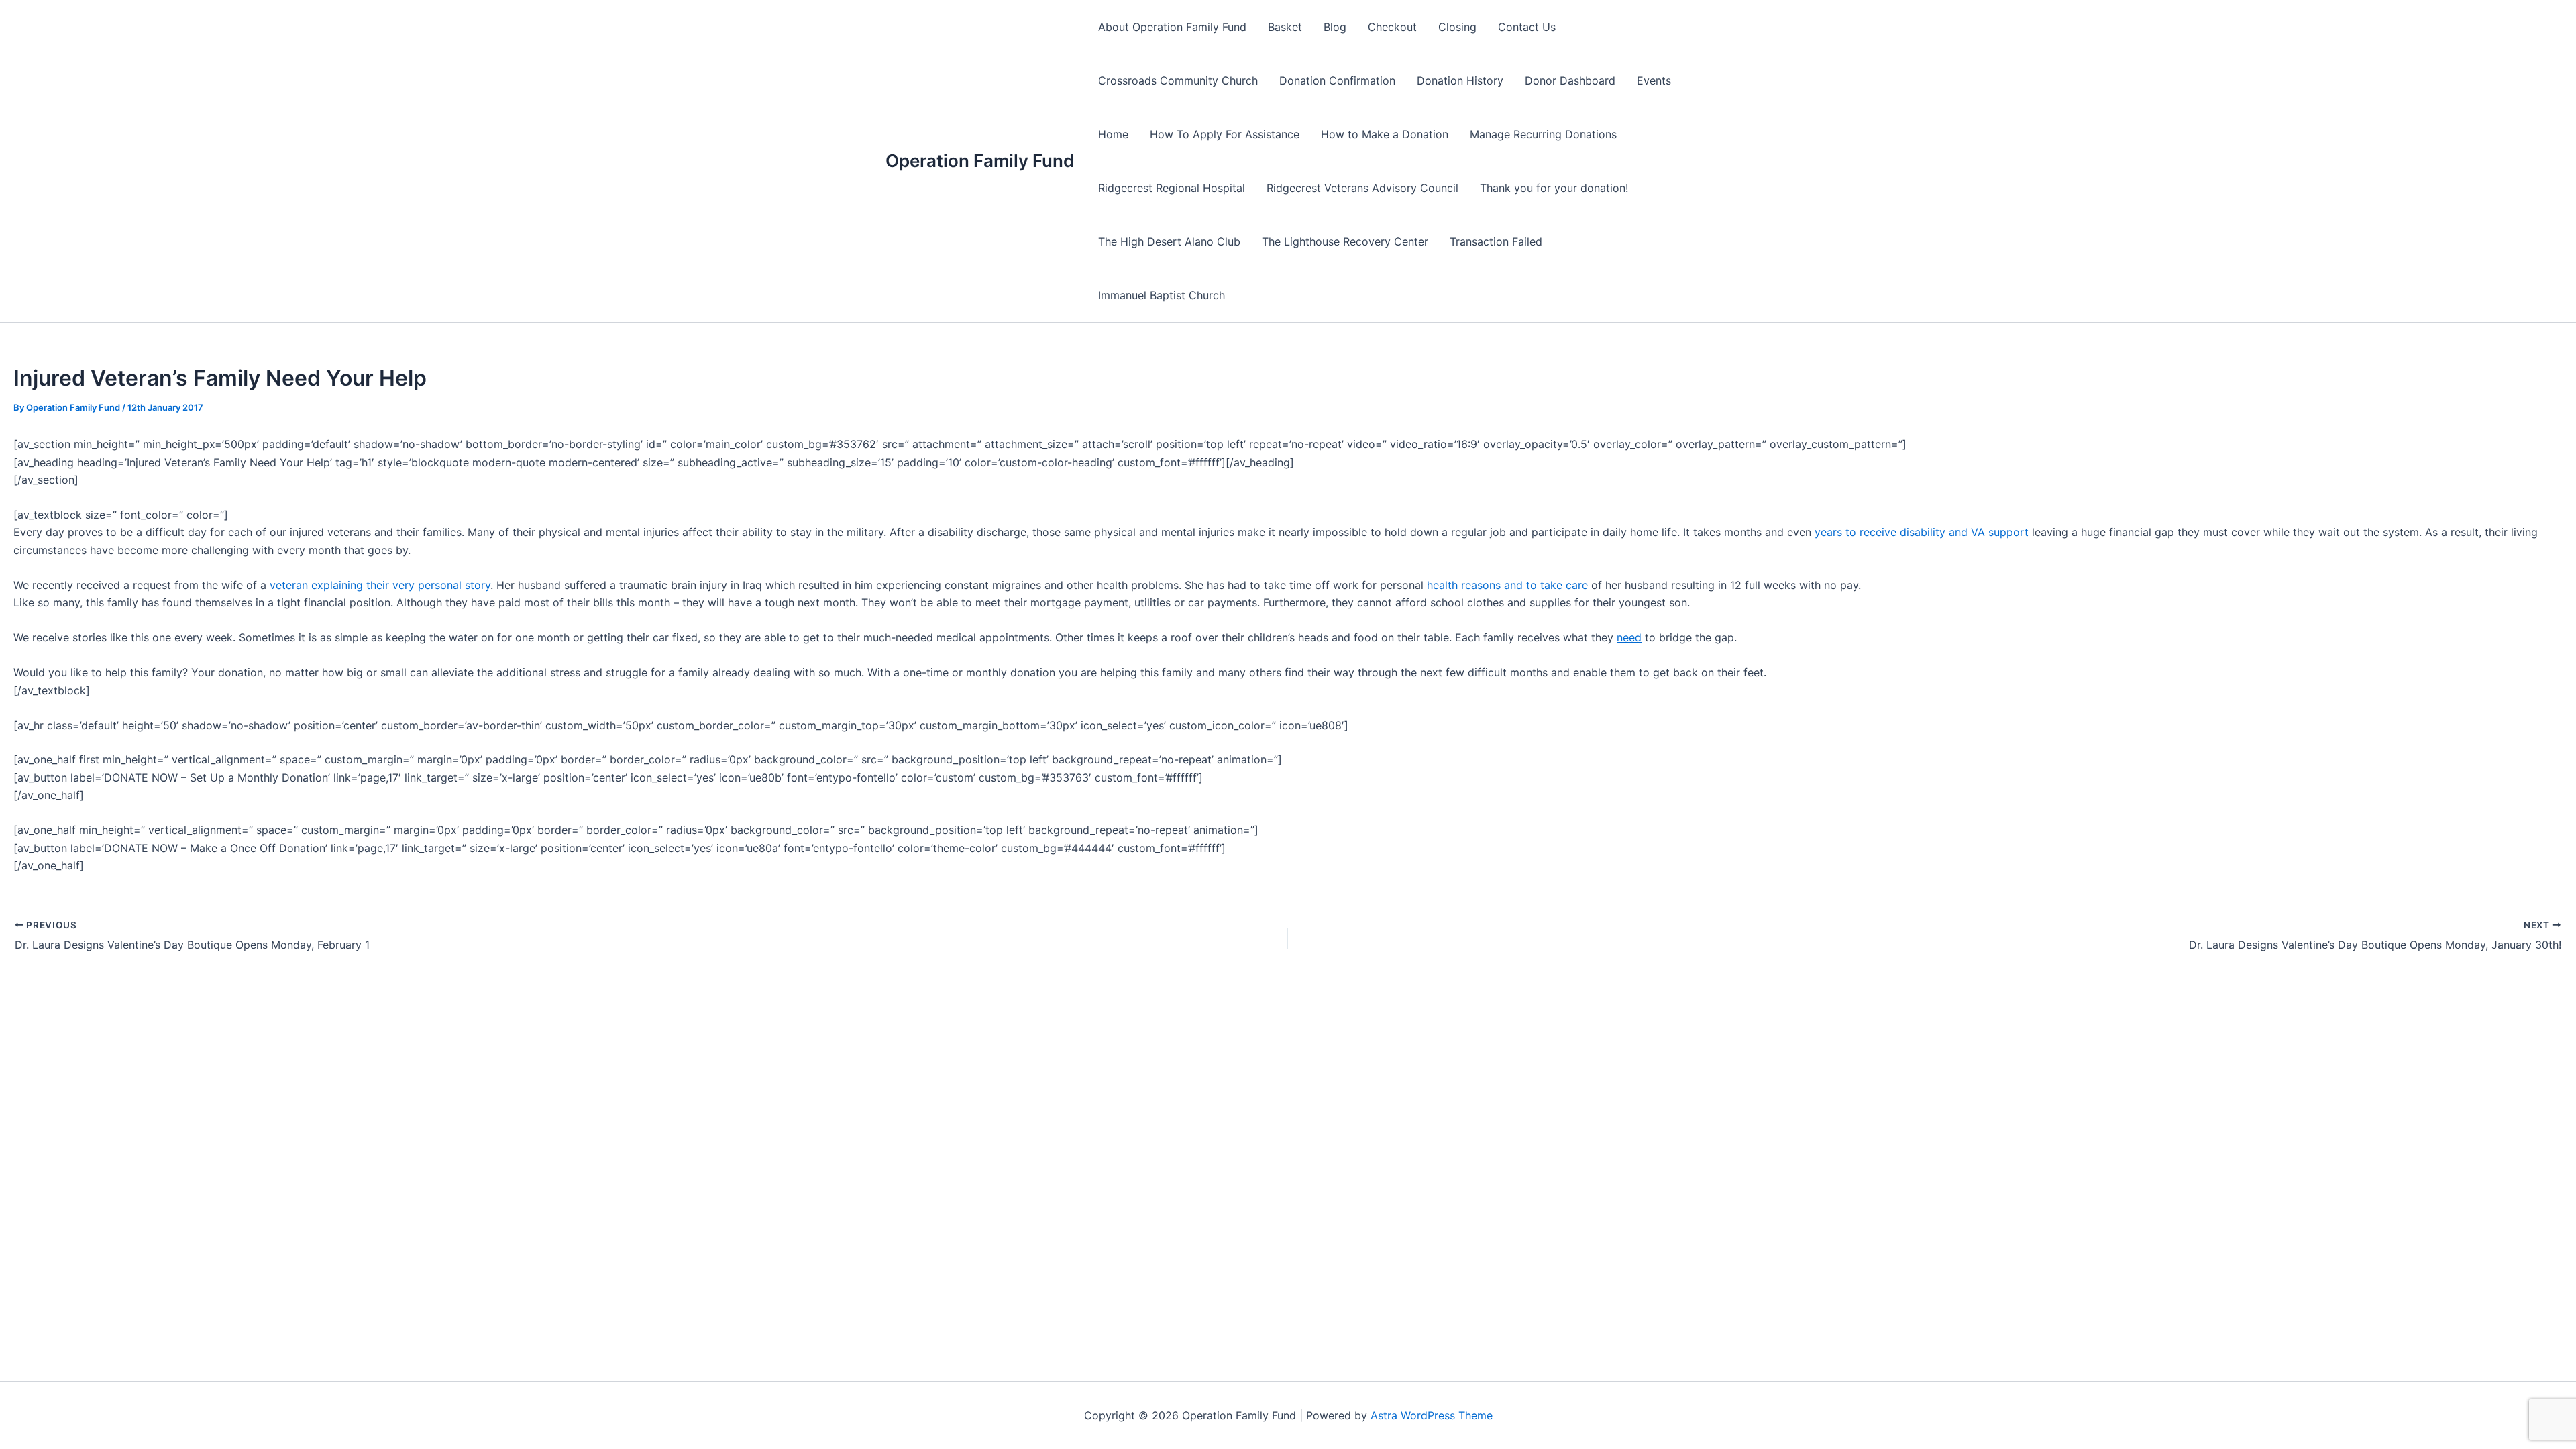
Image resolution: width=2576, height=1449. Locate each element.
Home (1113, 134)
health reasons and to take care (1507, 585)
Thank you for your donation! (1554, 188)
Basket (1285, 27)
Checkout (1392, 27)
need (1629, 637)
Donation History (1460, 80)
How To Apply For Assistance (1225, 134)
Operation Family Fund (980, 161)
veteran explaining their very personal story (380, 585)
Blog (1335, 27)
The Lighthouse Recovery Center (1345, 241)
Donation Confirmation (1337, 80)
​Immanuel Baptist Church (1162, 295)
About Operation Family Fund (1172, 27)
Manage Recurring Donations (1543, 134)
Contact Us (1527, 27)
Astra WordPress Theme (1432, 1415)
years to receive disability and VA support (1922, 532)
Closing (1457, 27)
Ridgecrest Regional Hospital (1172, 188)
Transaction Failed (1496, 241)
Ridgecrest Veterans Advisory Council (1362, 188)
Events (1654, 80)
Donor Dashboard (1570, 80)
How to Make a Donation (1385, 134)
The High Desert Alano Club (1169, 241)
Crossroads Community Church (1178, 80)
